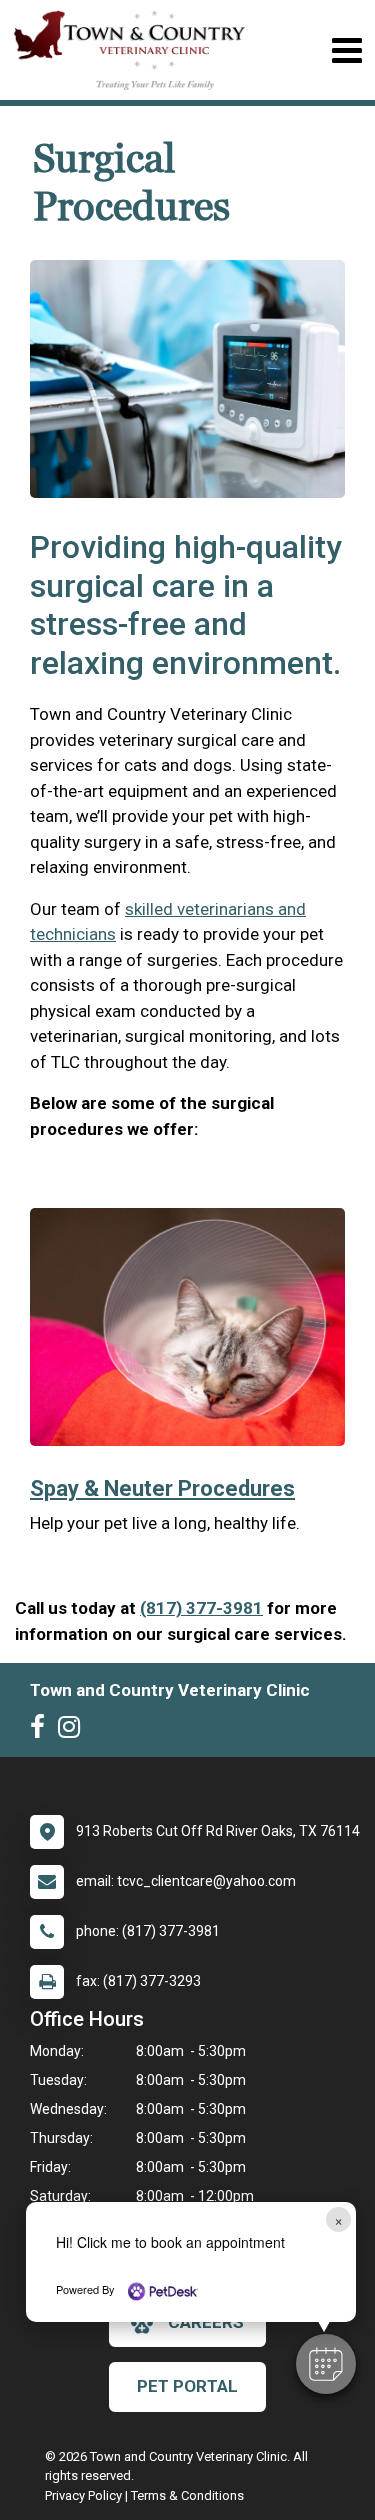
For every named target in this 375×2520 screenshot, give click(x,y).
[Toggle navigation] (346, 50)
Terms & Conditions (187, 2495)
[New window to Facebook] (42, 1731)
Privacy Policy (83, 2495)
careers (206, 2322)
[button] (326, 2364)
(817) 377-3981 (201, 1608)
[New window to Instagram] (74, 1731)
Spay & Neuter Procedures (162, 1488)
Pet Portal (187, 2386)
